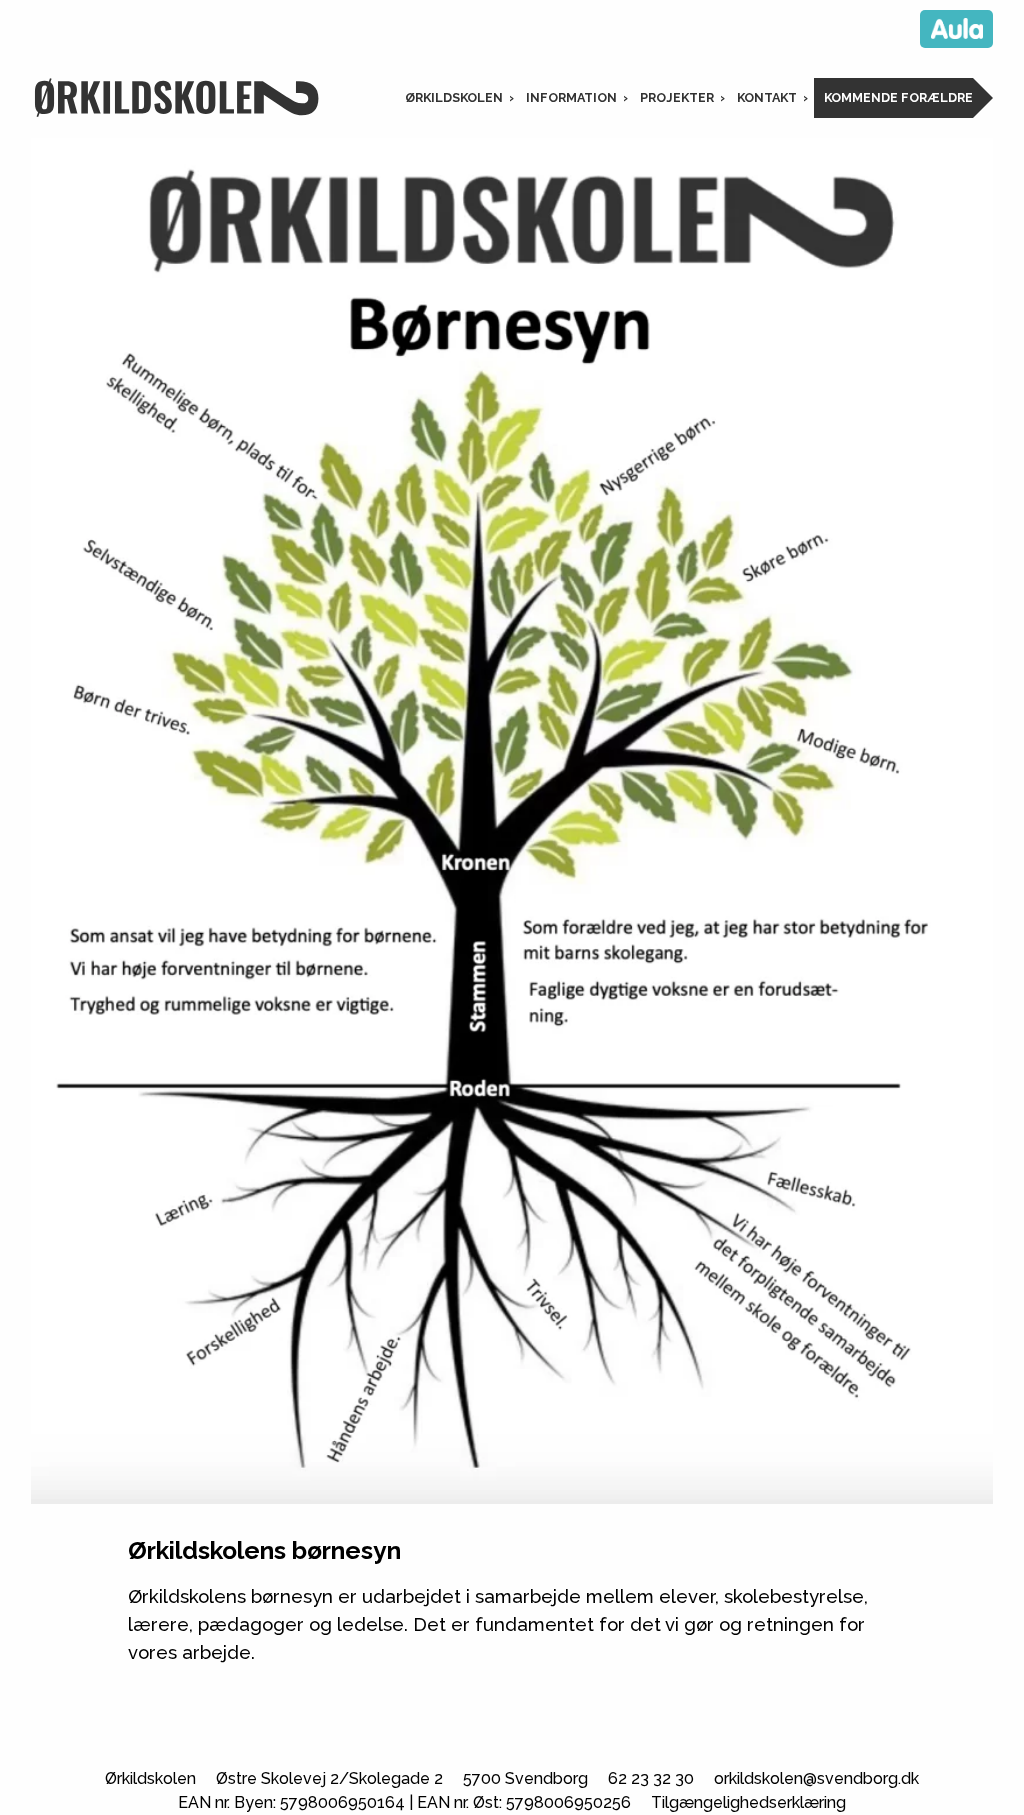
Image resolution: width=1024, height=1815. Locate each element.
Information (571, 97)
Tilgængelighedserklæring (748, 1802)
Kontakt (767, 97)
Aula (956, 29)
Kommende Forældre (898, 97)
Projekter (677, 97)
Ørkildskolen (454, 97)
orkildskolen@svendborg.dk (816, 1778)
